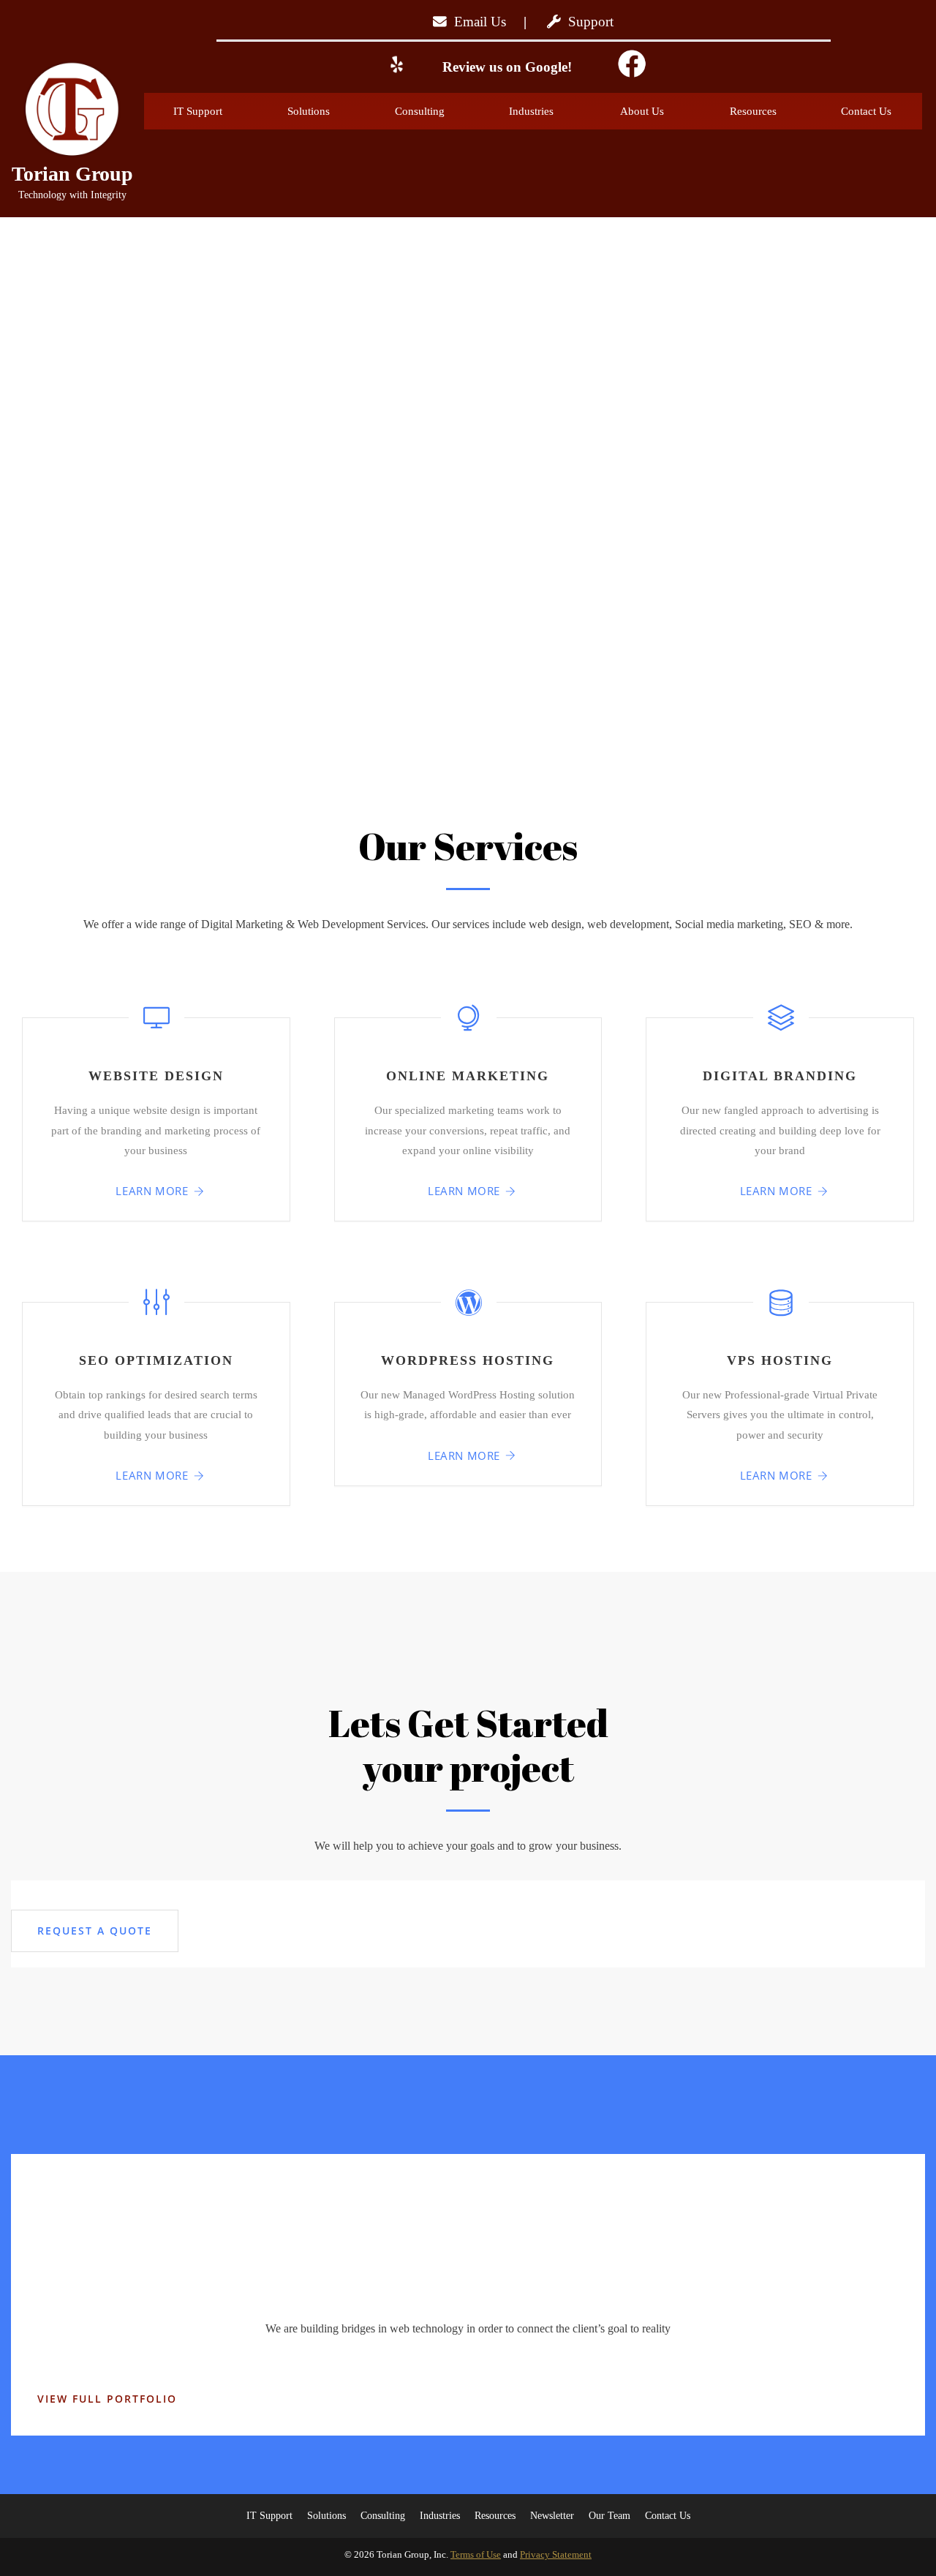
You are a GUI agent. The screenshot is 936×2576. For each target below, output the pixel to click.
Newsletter (552, 2516)
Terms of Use (476, 2554)
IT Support (198, 111)
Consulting (420, 111)
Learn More (152, 1191)
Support (587, 22)
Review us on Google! (505, 67)
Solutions (309, 111)
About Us (642, 111)
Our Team (609, 2516)
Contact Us (866, 111)
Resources (753, 111)
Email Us (476, 22)
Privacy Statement (556, 2554)
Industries (531, 111)
